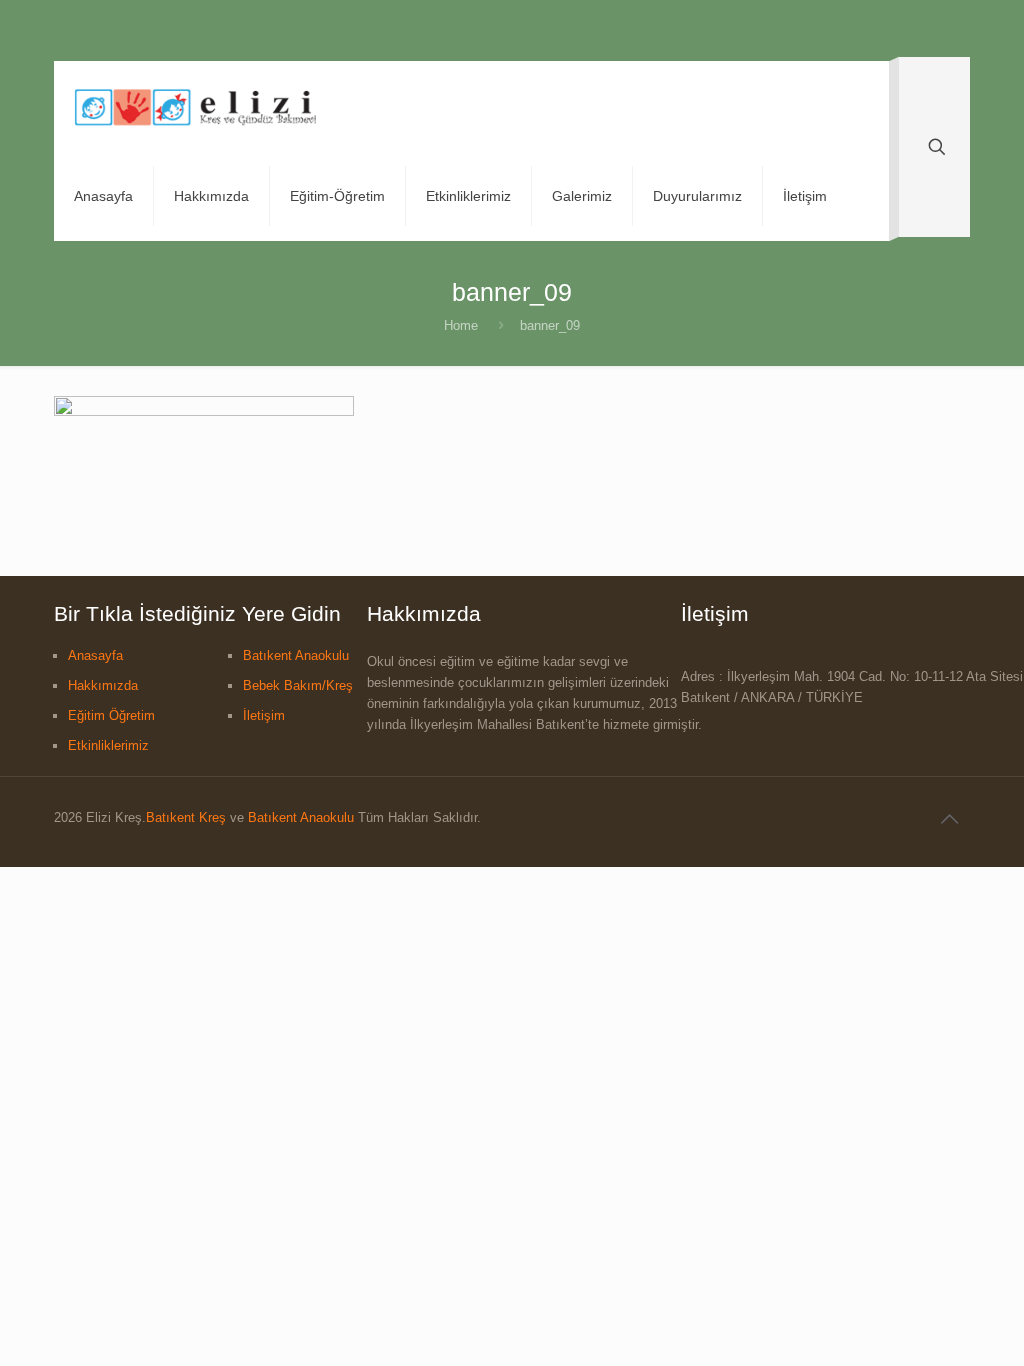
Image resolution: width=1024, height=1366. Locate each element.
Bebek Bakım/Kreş (298, 685)
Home (461, 325)
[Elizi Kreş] (195, 106)
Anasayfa (95, 655)
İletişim (264, 715)
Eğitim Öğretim (111, 715)
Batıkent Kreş (186, 817)
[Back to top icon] (949, 819)
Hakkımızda (103, 685)
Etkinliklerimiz (108, 745)
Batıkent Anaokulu (296, 655)
